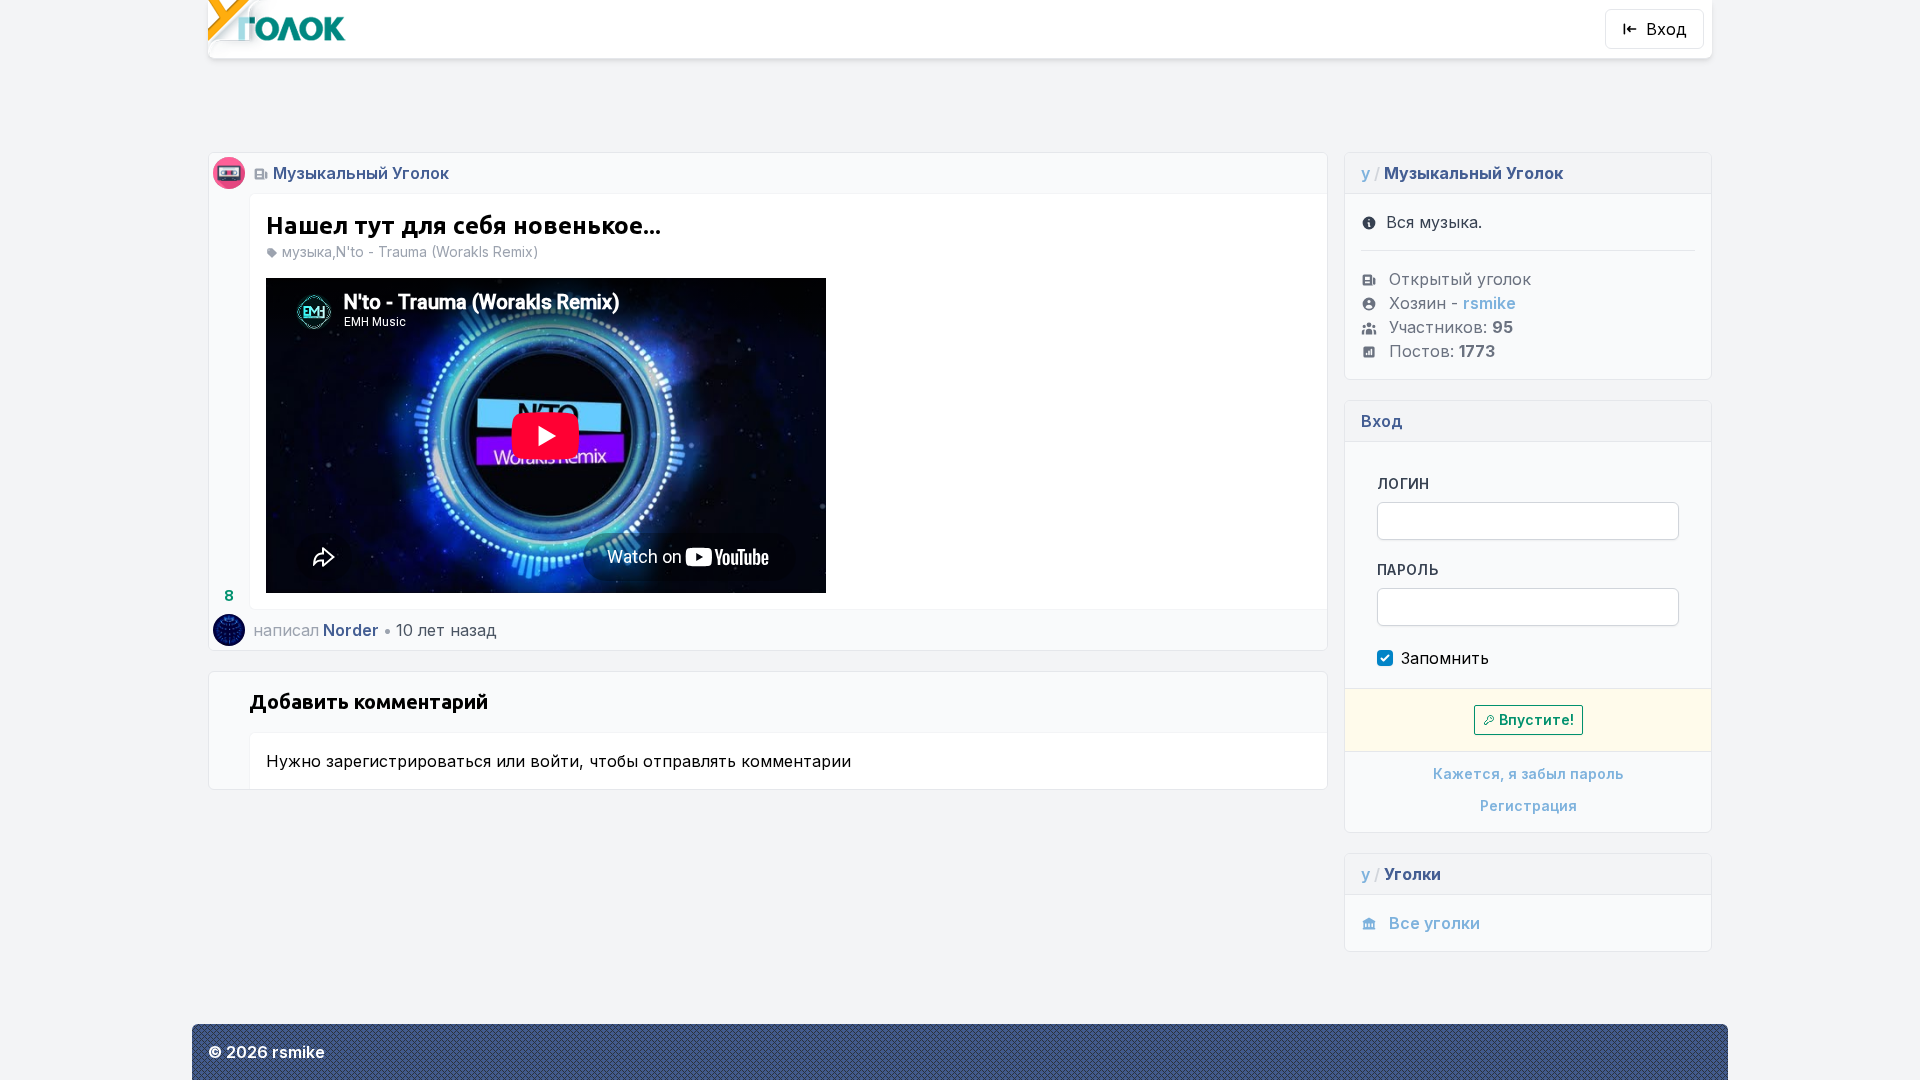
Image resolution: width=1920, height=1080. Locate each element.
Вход (1666, 29)
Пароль (1407, 569)
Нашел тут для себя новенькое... (463, 225)
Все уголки (1434, 923)
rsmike (1489, 303)
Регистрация (1528, 805)
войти (554, 761)
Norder (351, 630)
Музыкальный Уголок (361, 173)
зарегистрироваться (408, 761)
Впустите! (1536, 719)
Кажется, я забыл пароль (1528, 773)
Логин (1403, 483)
